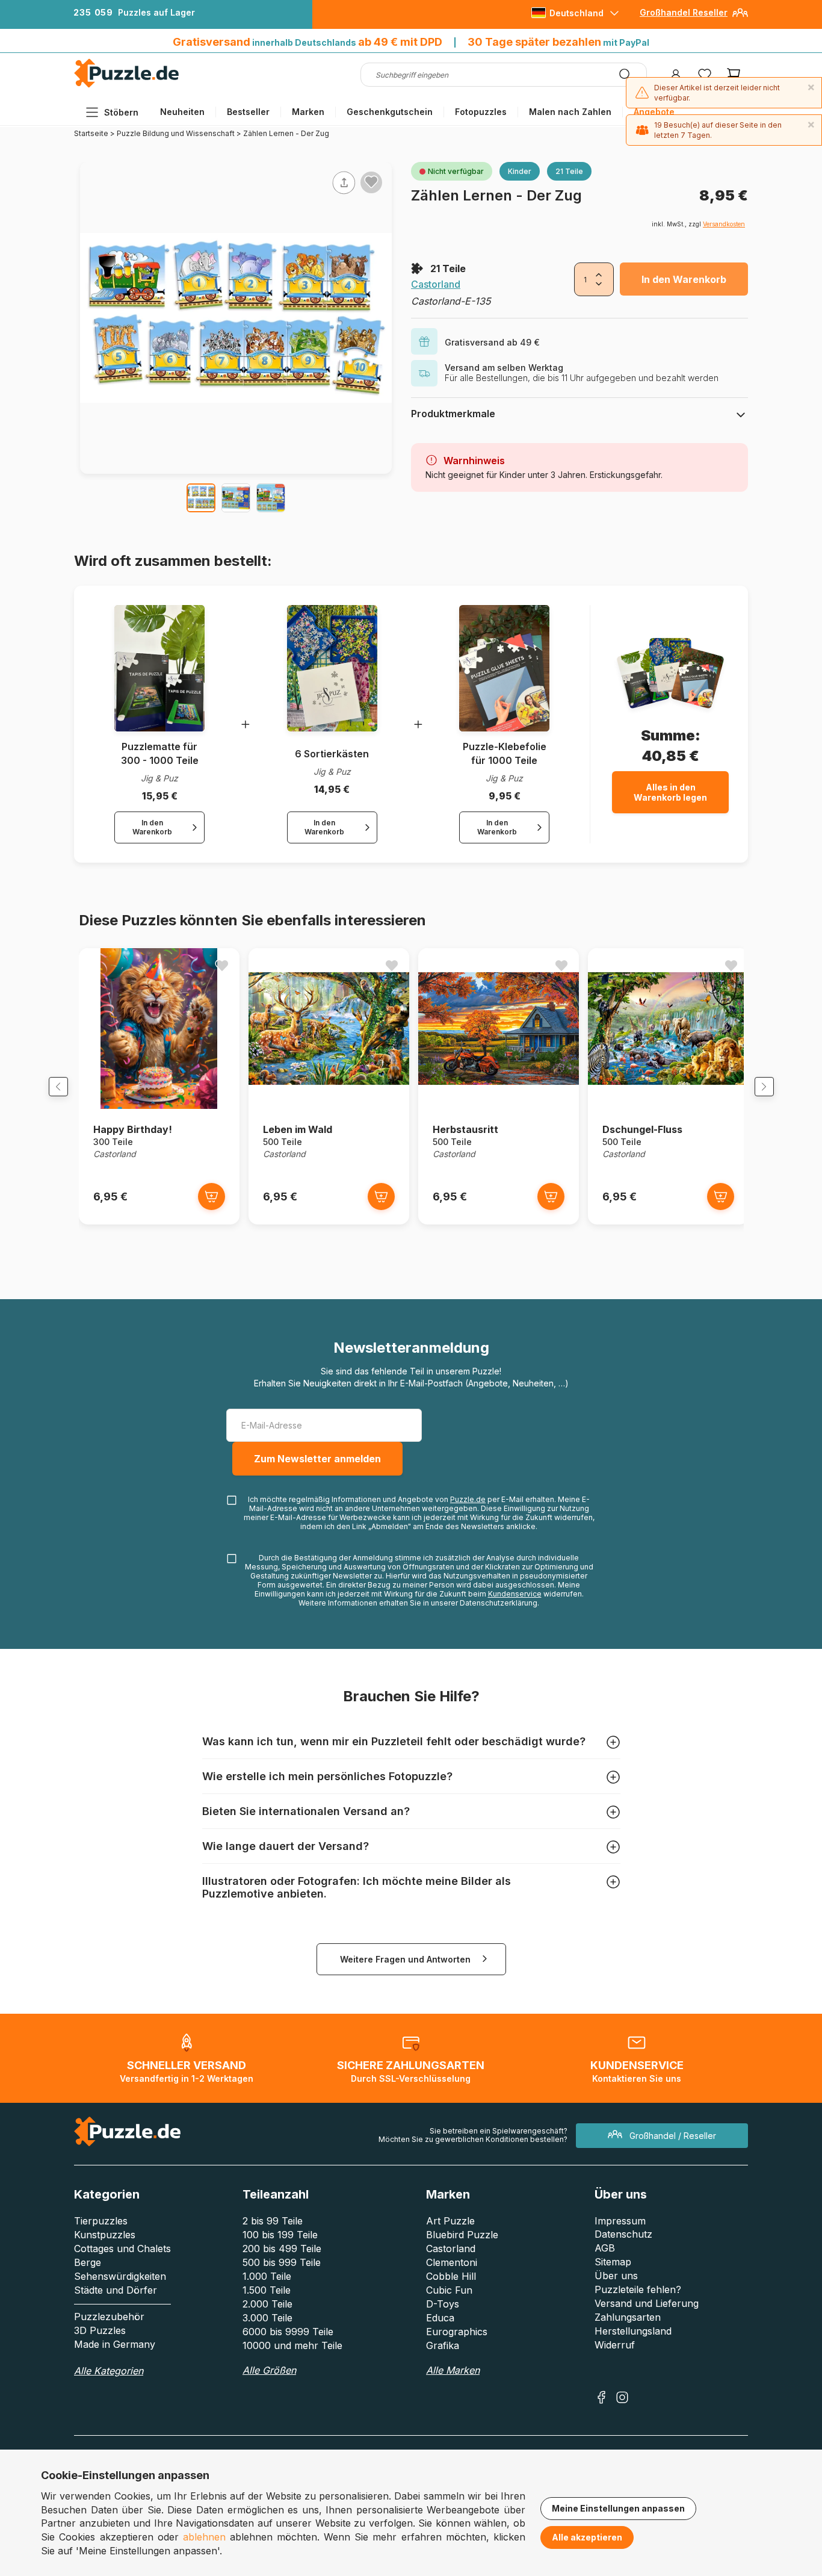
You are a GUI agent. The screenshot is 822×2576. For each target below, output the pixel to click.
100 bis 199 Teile (280, 2235)
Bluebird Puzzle (462, 2235)
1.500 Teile (267, 2290)
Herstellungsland (633, 2331)
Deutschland (576, 13)
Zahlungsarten (628, 2317)
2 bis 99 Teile (273, 2221)
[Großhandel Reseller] (740, 17)
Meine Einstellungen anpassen (618, 2508)
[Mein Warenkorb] (734, 75)
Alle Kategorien (109, 2371)
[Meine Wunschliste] (705, 75)
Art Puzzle (450, 2221)
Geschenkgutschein (390, 112)
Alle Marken (453, 2370)
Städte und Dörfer (116, 2290)
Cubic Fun (449, 2290)
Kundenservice (515, 1594)
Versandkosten (724, 224)
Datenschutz (623, 2234)
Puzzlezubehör (109, 2317)
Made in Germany (115, 2344)
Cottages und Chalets (122, 2249)
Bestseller (248, 112)
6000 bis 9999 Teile (288, 2332)
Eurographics (457, 2332)
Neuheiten (182, 112)
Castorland (436, 284)
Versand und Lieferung (647, 2303)
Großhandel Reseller (684, 12)
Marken (308, 112)
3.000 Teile (267, 2318)
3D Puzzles (100, 2330)
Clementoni (452, 2262)
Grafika (443, 2345)
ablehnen (204, 2537)
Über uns (616, 2276)
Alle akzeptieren (587, 2537)
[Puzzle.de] (127, 85)
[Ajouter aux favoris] (371, 182)
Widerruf (615, 2345)
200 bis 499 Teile (282, 2249)
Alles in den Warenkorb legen (670, 792)
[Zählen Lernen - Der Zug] (201, 498)
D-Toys (443, 2304)
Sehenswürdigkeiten (120, 2276)
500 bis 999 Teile (282, 2262)
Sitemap (613, 2262)
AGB (605, 2248)
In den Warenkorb (684, 279)
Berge (88, 2262)
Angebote (654, 112)
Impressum (620, 2221)
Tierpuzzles (101, 2221)
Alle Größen (269, 2370)
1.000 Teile (267, 2276)
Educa (440, 2318)
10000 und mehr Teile (292, 2345)
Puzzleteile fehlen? (638, 2289)
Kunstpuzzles (105, 2235)
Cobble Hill (451, 2276)
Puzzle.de (468, 1499)
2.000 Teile (267, 2304)
